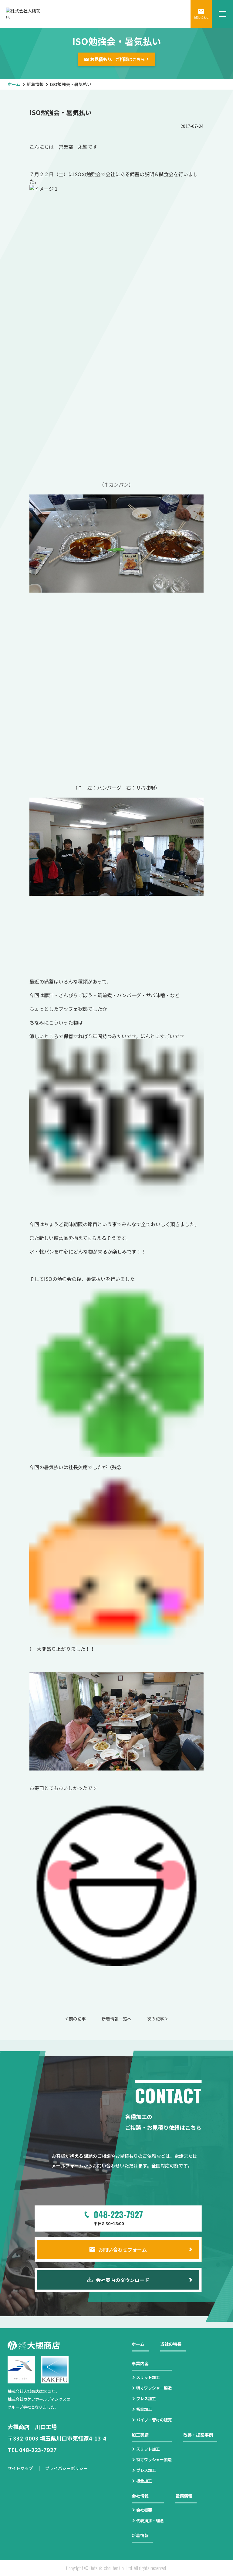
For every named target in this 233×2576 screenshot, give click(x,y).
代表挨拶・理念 (150, 2521)
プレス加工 (146, 2398)
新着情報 (35, 84)
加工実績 (140, 2435)
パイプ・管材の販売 (154, 2420)
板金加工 (144, 2409)
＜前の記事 (75, 2019)
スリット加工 (148, 2377)
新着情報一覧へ (116, 2019)
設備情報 (184, 2496)
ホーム (14, 84)
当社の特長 (171, 2344)
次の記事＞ (158, 2019)
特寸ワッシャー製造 (154, 2388)
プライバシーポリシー (66, 2468)
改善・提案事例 (198, 2435)
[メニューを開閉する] (222, 14)
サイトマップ (20, 2468)
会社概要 (144, 2510)
